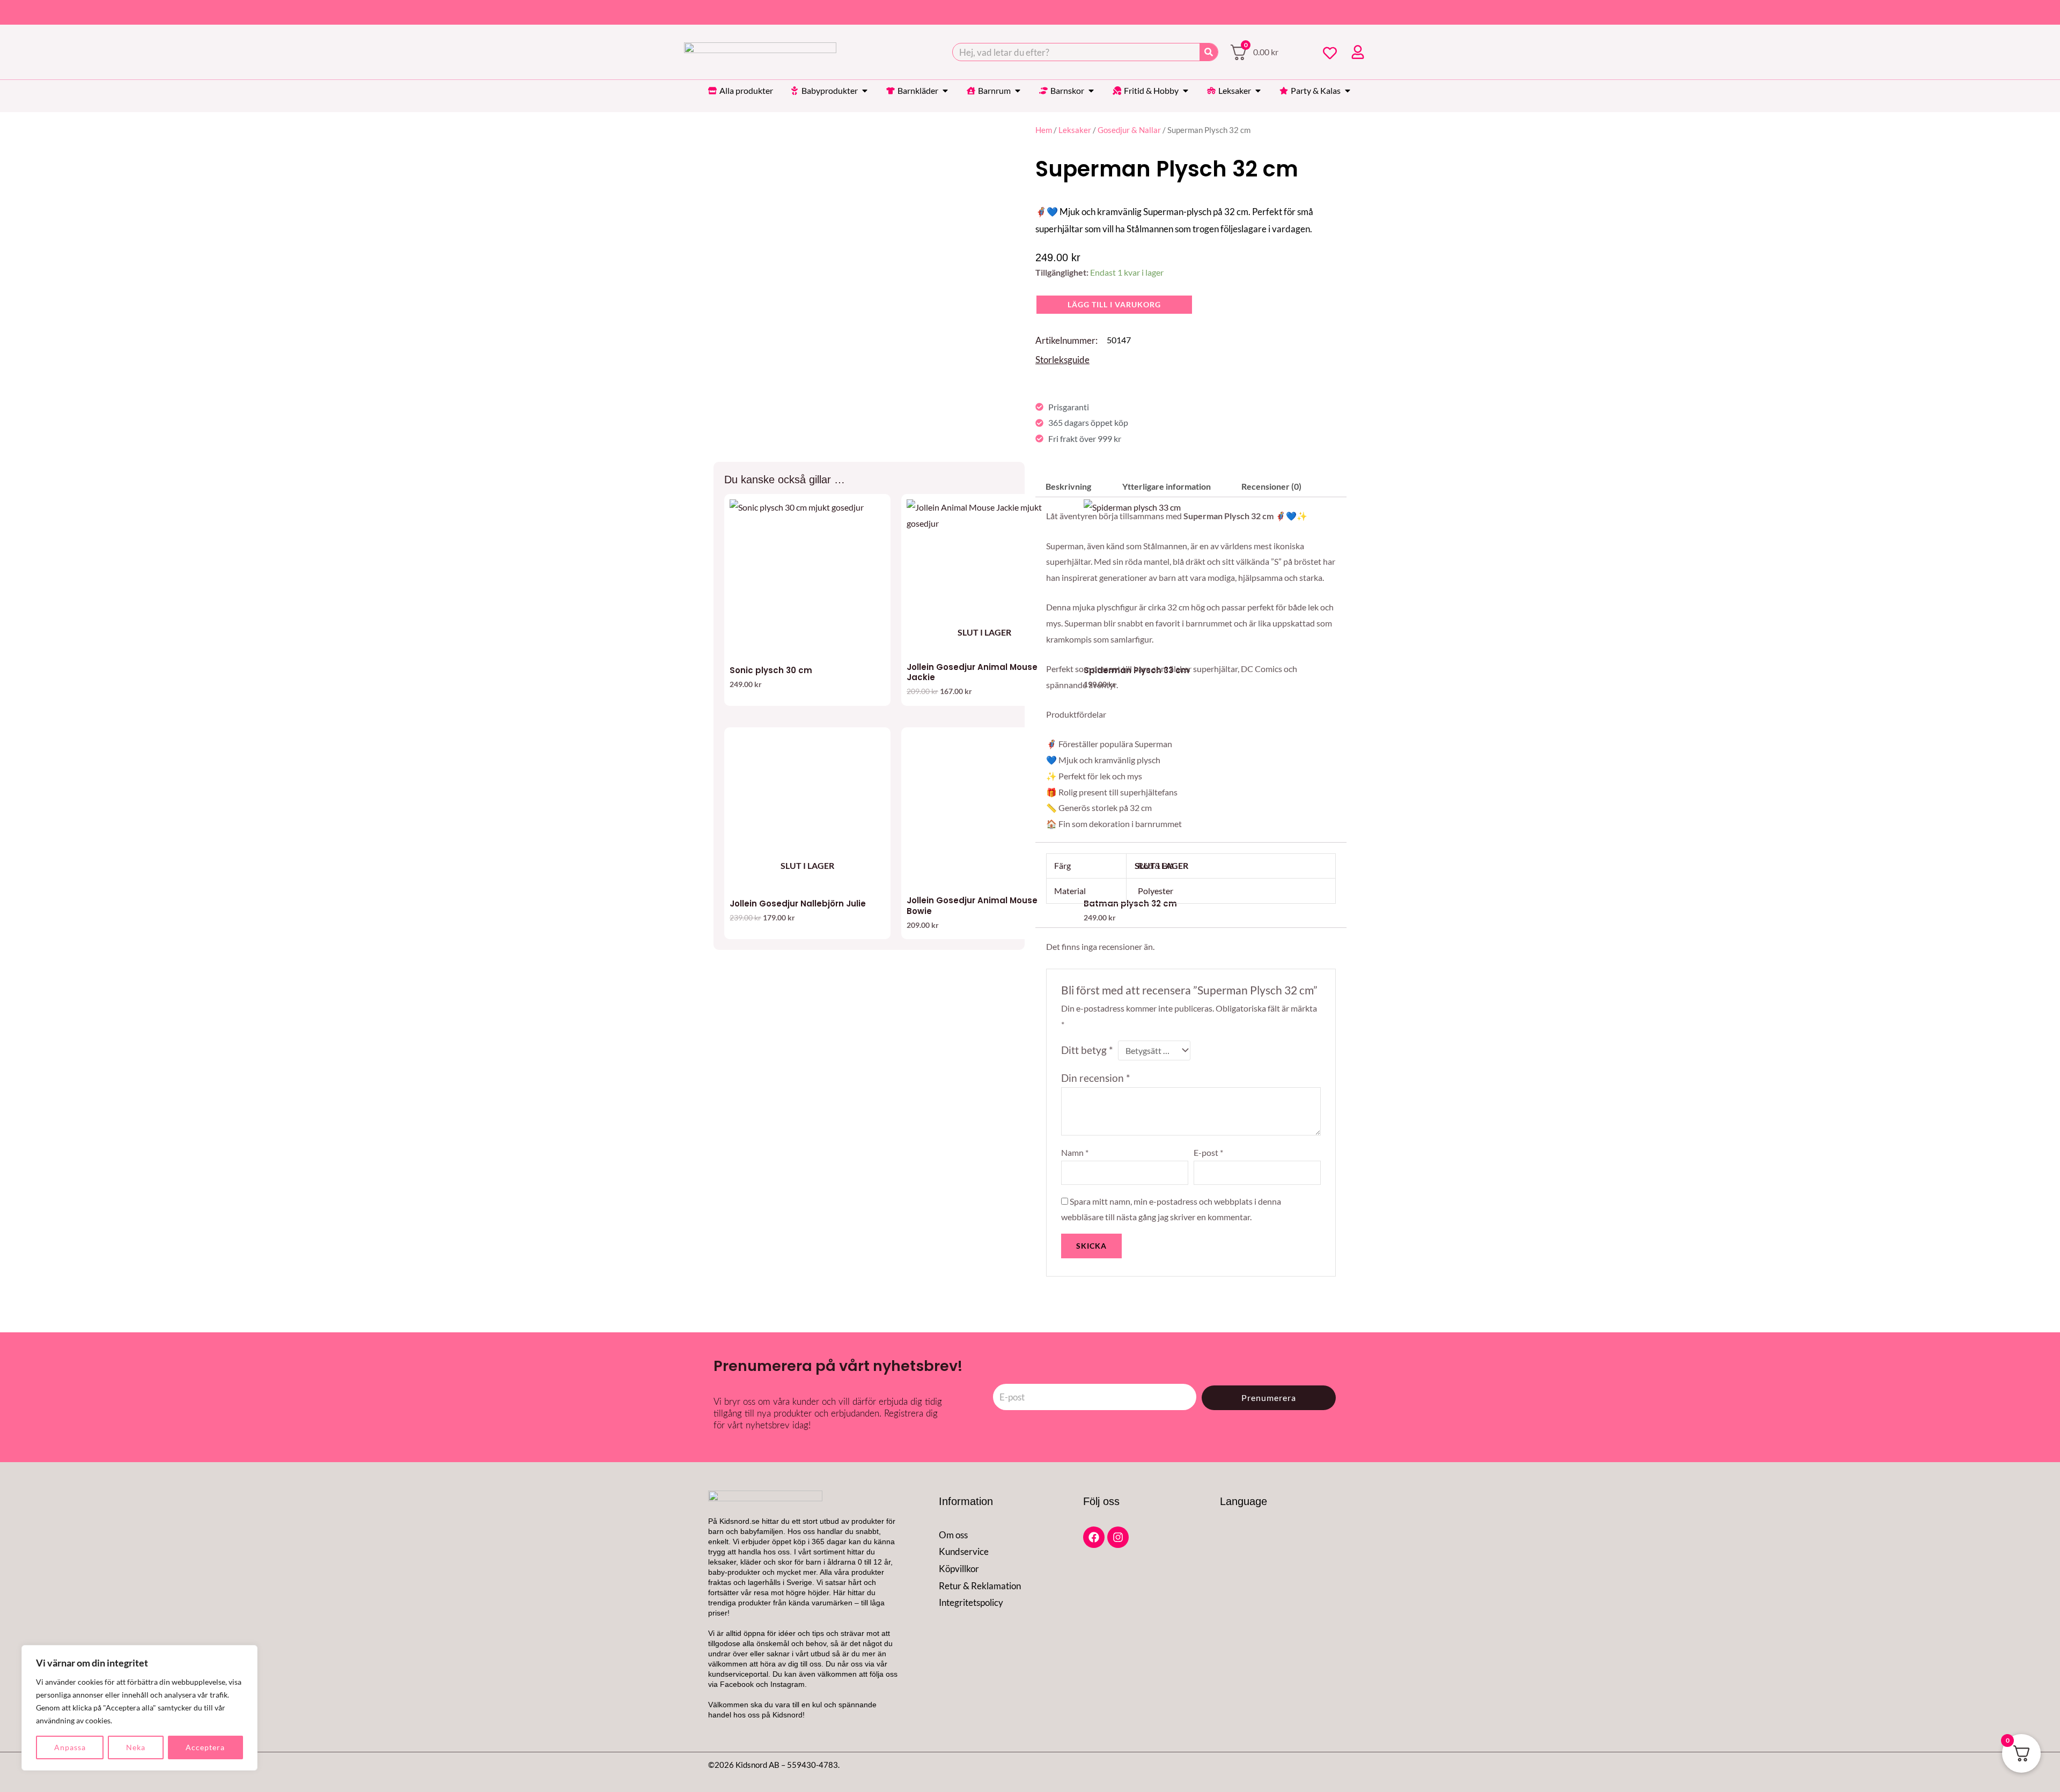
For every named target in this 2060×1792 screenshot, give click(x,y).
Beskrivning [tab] (1068, 486)
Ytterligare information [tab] (1167, 486)
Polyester (1156, 891)
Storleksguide (1062, 360)
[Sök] (1209, 52)
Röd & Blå (1156, 865)
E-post (1208, 1152)
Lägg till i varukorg (1114, 304)
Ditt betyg (1087, 1050)
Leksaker (1075, 130)
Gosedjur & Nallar (1129, 130)
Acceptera (205, 1747)
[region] (139, 1708)
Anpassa (70, 1747)
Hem (1044, 130)
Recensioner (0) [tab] (1271, 486)
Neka (136, 1747)
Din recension (1096, 1078)
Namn (1075, 1152)
